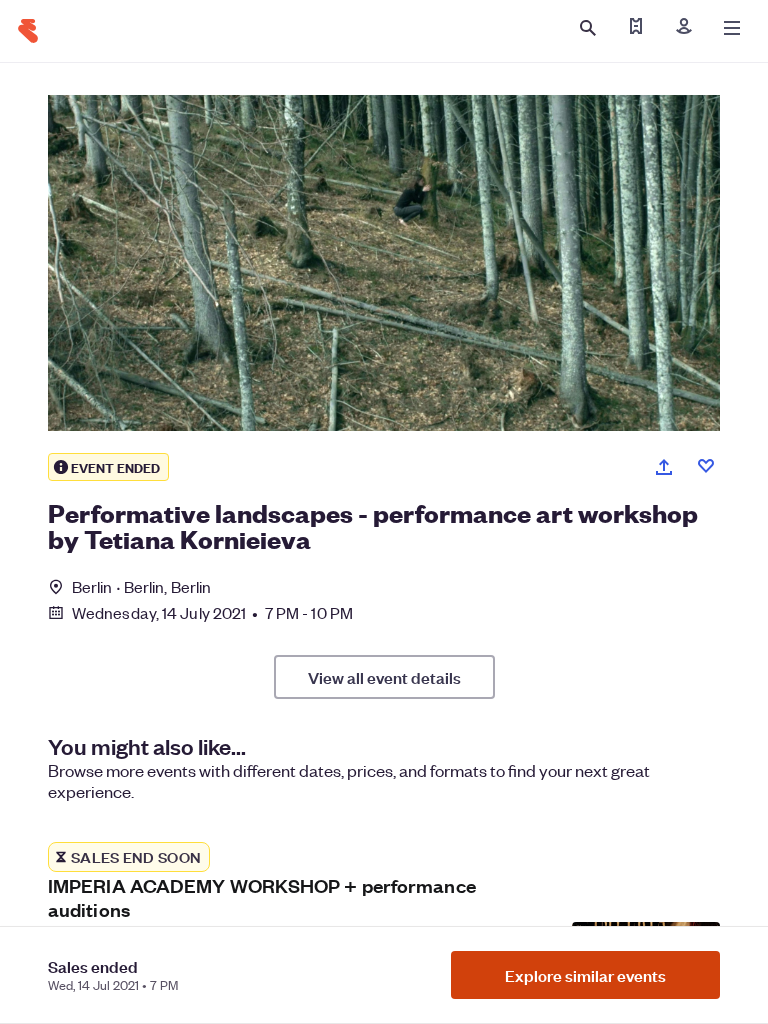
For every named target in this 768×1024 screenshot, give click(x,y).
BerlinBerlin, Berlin (141, 586)
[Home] (28, 31)
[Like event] (706, 466)
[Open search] (588, 28)
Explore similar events (585, 975)
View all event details (384, 677)
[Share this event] (664, 467)
